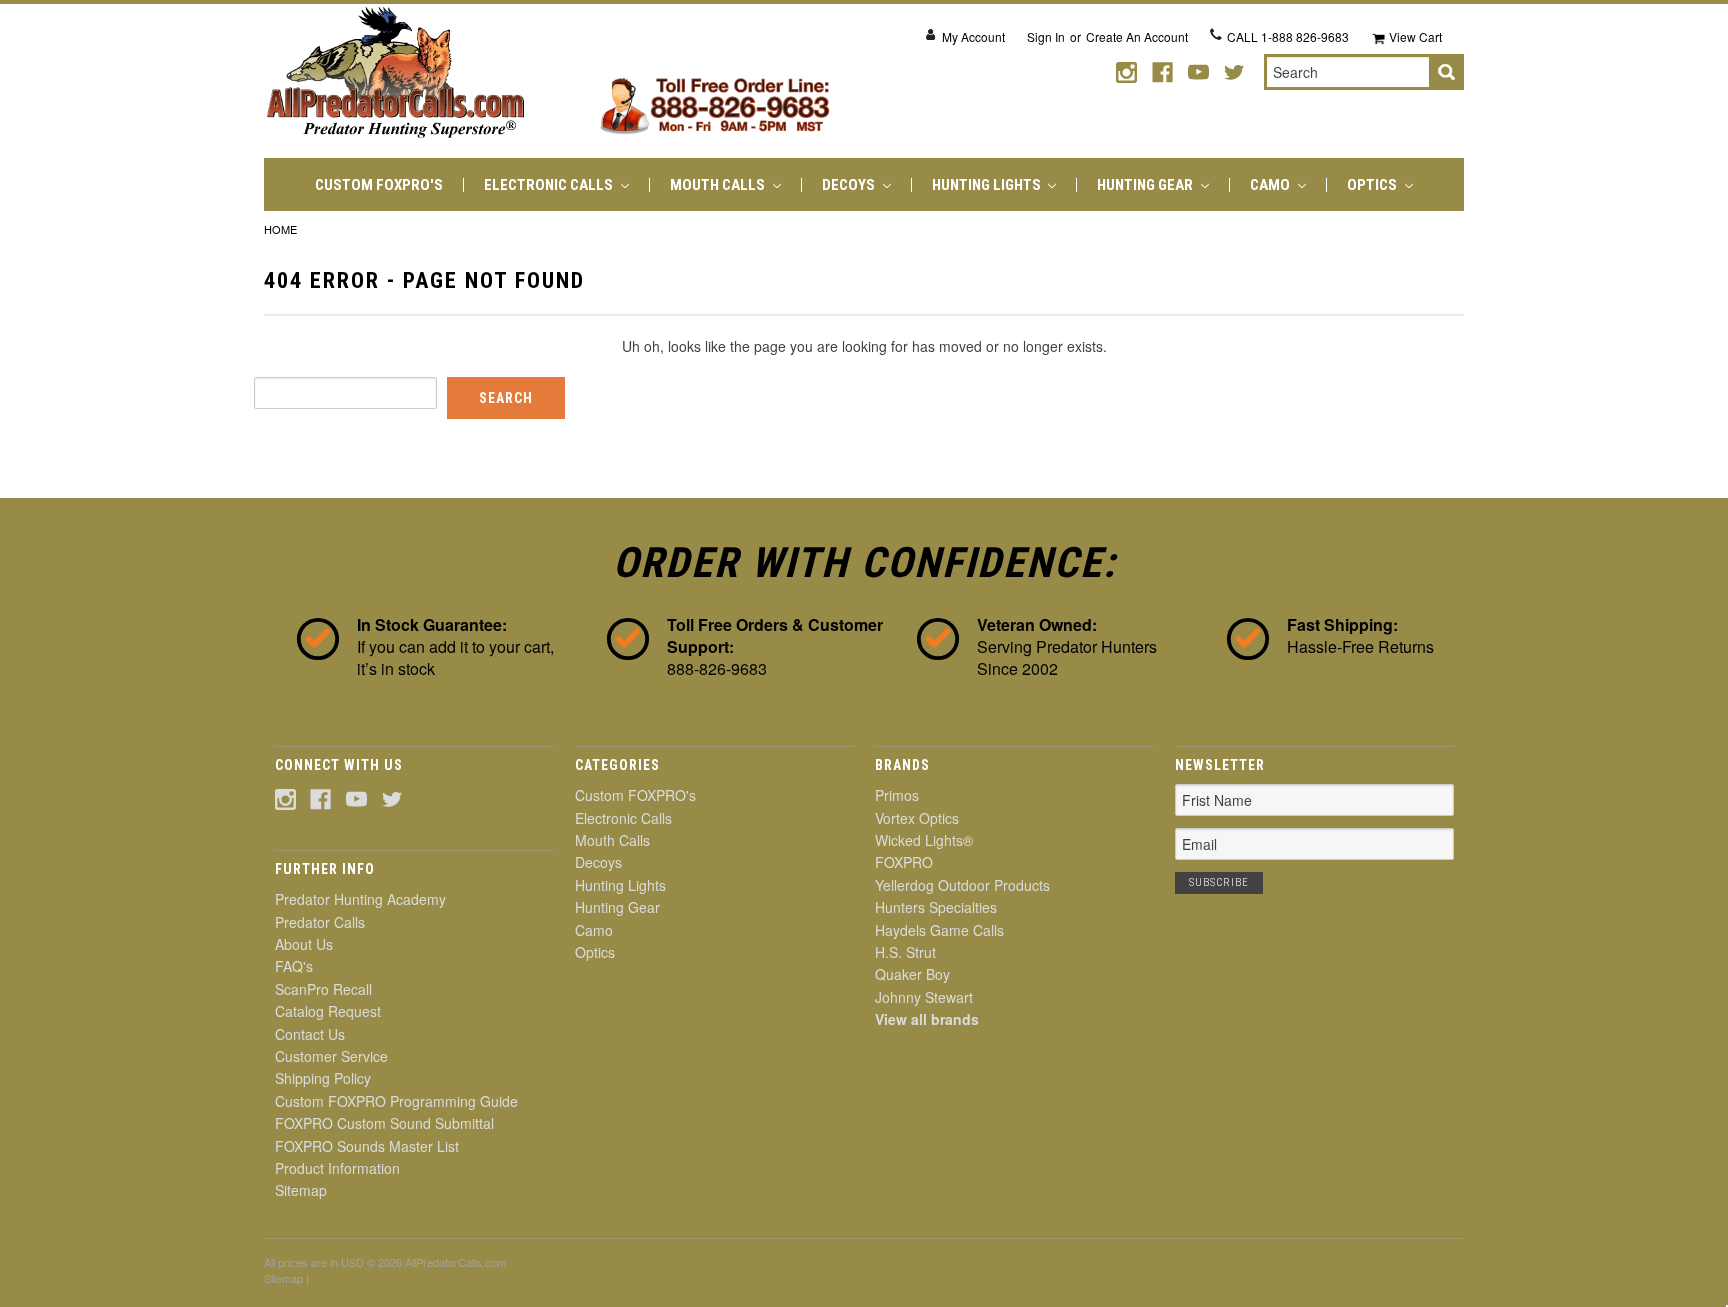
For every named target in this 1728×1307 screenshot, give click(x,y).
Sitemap (301, 1190)
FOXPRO (904, 862)
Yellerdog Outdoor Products (962, 885)
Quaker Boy (912, 974)
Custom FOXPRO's (379, 185)
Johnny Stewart (924, 997)
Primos (897, 795)
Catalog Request (328, 1011)
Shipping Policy (323, 1078)
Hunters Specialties (936, 907)
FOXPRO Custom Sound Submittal (384, 1123)
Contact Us (310, 1034)
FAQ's (294, 966)
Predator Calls (320, 922)
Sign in (1046, 36)
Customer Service (331, 1056)
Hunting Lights (988, 185)
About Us (304, 944)
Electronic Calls (550, 185)
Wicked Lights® (924, 840)
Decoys (850, 185)
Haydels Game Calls (939, 930)
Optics (1373, 185)
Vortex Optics (917, 818)
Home (280, 229)
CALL (1288, 36)
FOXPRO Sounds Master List (367, 1146)
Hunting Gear (1146, 185)
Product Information (337, 1168)
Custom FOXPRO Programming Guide (396, 1101)
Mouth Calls (719, 185)
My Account (973, 36)
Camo (1271, 185)
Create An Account (1137, 36)
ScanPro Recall (323, 989)
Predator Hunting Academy (360, 899)
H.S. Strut (905, 952)
